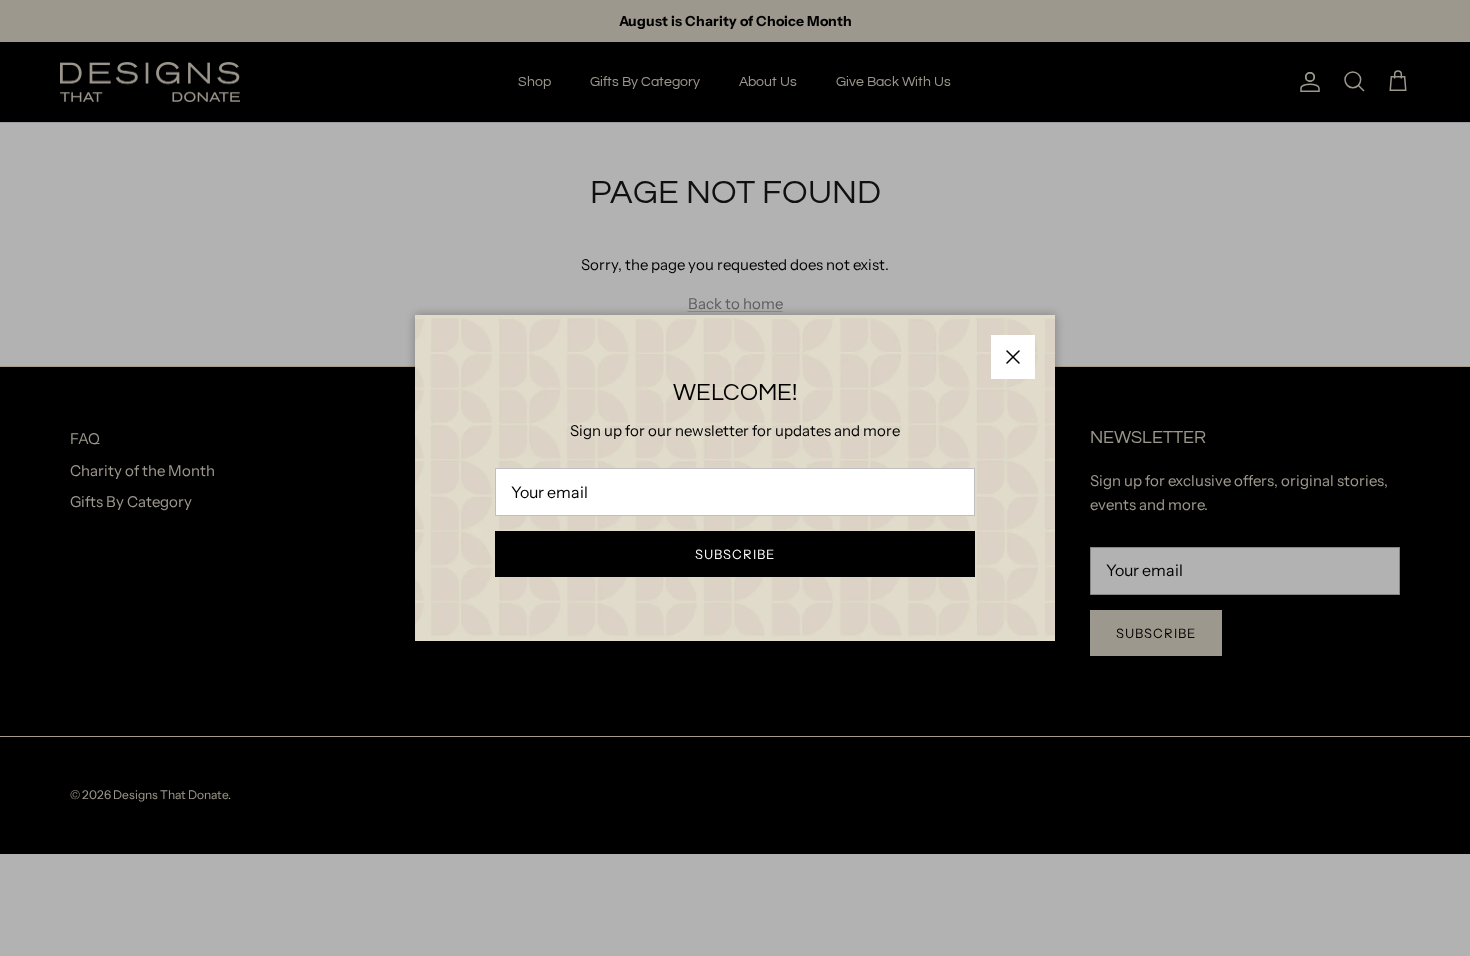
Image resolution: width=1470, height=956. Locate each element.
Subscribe (735, 554)
